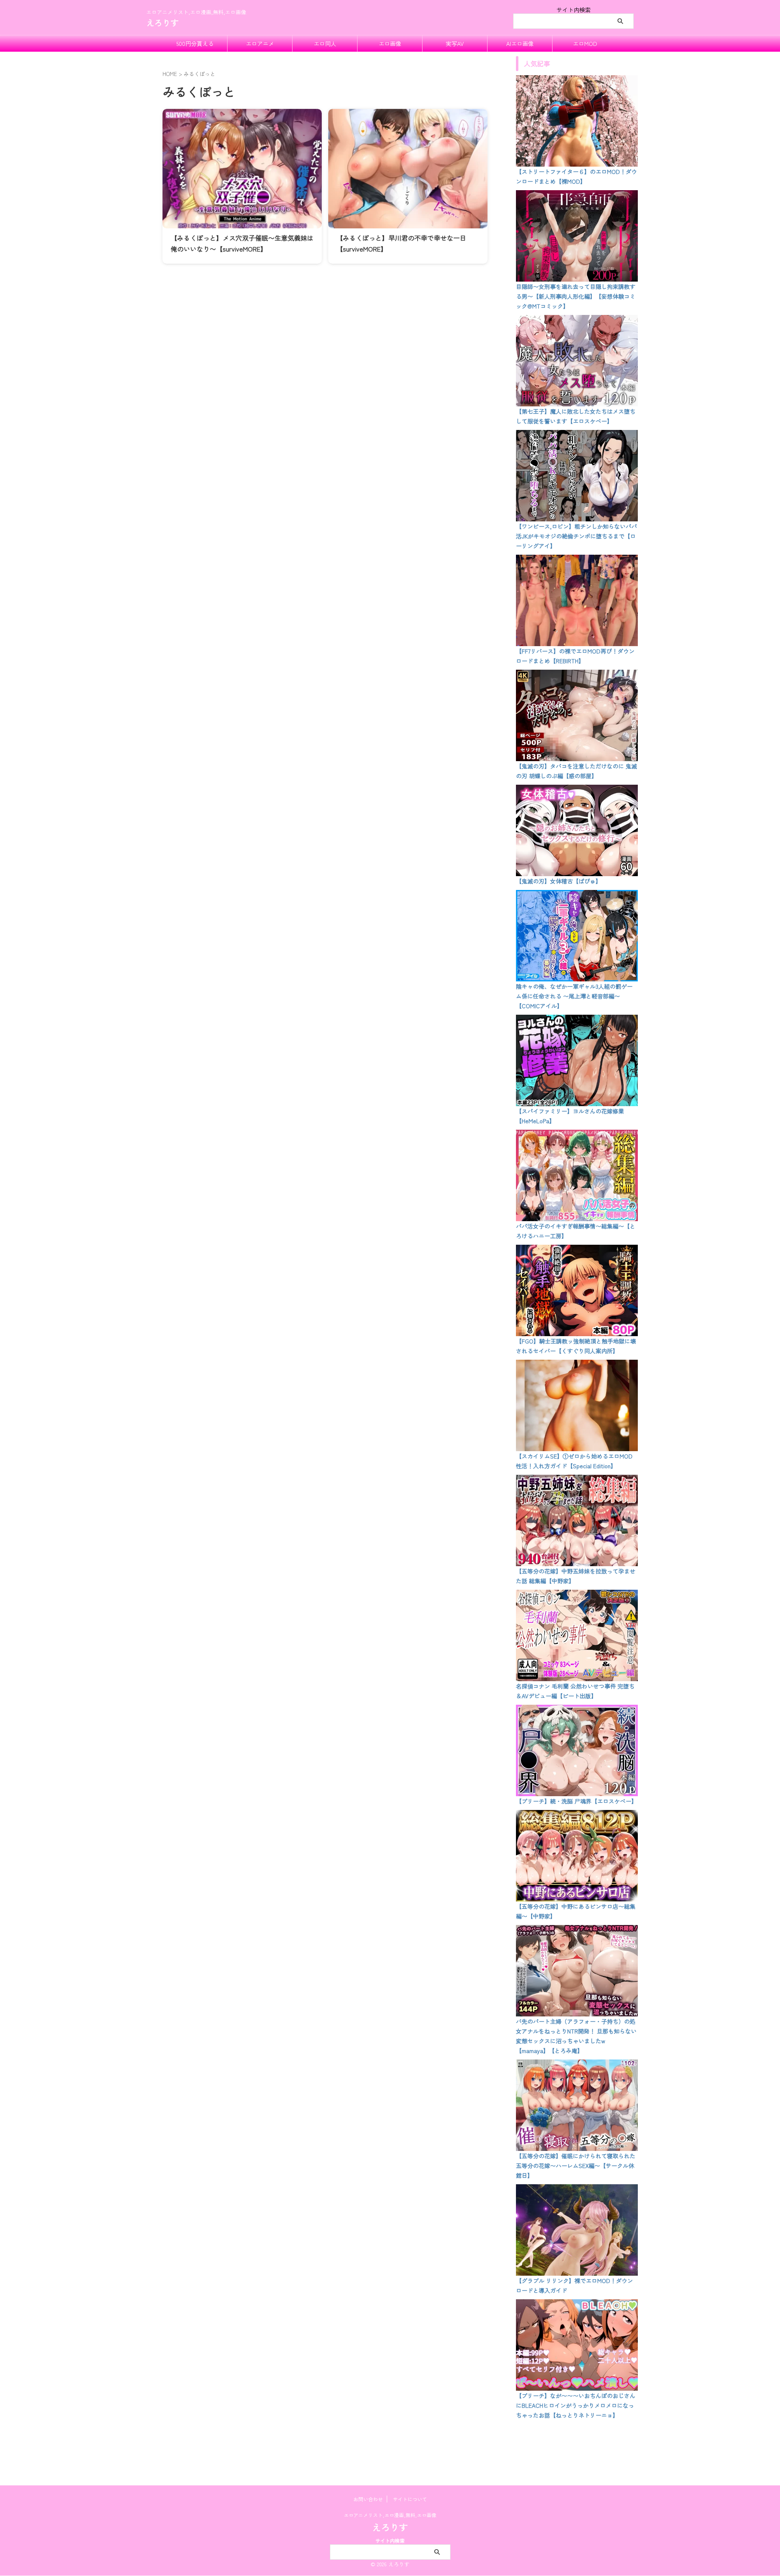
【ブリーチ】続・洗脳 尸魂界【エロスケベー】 (576, 1801)
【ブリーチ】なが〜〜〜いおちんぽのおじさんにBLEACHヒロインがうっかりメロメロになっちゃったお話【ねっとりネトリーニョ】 (576, 2405)
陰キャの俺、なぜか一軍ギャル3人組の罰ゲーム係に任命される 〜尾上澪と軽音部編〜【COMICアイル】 (574, 996)
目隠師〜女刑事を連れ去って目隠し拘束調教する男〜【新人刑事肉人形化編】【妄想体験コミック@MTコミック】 (576, 296)
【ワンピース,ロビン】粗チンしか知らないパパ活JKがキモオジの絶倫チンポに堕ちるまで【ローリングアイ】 (576, 536)
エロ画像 (390, 43)
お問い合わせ (368, 2499)
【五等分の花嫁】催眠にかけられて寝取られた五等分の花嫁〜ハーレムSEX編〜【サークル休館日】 (576, 2166)
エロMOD (585, 43)
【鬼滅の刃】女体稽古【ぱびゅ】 (559, 881)
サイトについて (410, 2499)
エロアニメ (260, 43)
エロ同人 (325, 43)
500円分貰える (195, 43)
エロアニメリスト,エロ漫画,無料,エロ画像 (390, 2515)
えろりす (162, 23)
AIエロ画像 (520, 43)
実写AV (455, 43)
